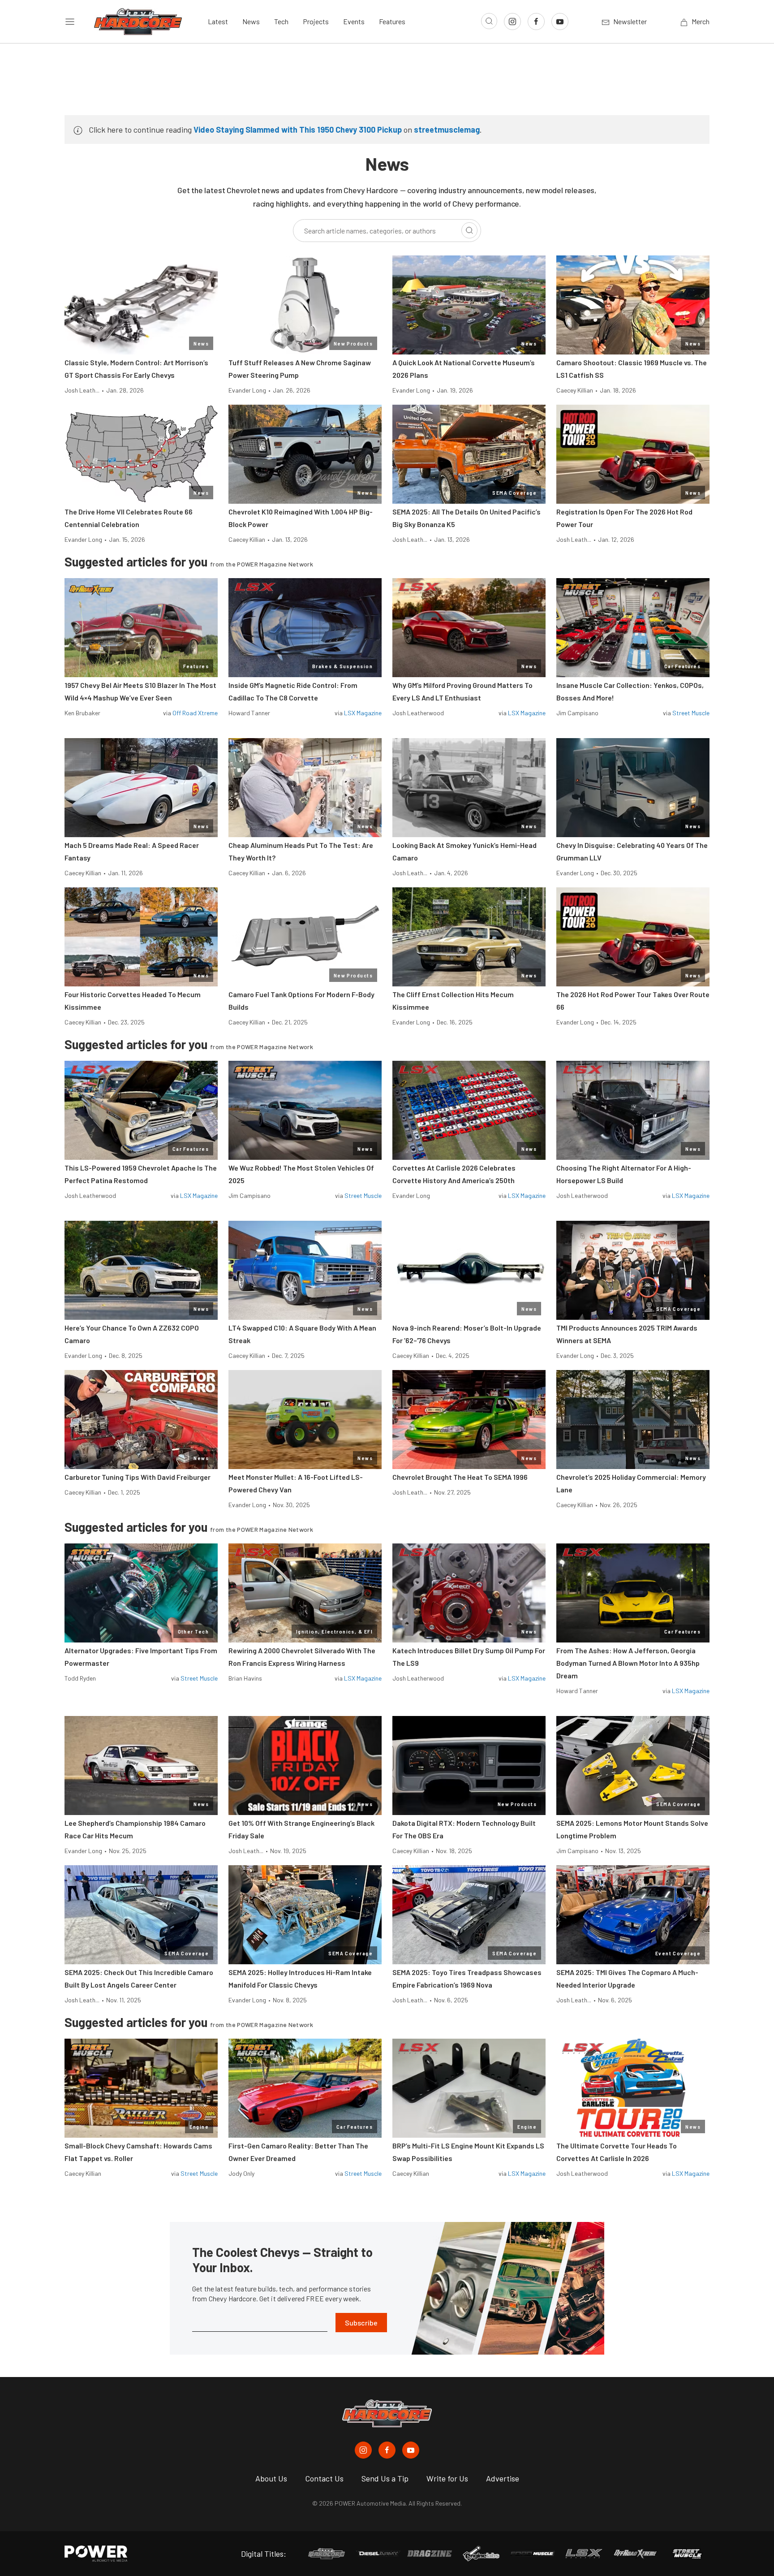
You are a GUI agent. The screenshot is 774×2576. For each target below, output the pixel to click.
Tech (281, 21)
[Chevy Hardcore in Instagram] (363, 2450)
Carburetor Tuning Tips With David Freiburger (138, 1477)
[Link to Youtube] (560, 22)
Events (354, 21)
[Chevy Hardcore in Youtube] (411, 2450)
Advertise (503, 2478)
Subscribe (361, 2323)
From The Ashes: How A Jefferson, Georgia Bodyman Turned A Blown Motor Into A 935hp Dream (628, 1663)
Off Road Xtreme (195, 713)
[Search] (469, 230)
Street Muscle (691, 713)
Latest (218, 21)
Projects (316, 21)
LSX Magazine (363, 713)
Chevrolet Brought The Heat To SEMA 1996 (460, 1477)
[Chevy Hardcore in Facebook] (387, 2450)
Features (392, 21)
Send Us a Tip (385, 2478)
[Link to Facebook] (536, 22)
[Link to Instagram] (512, 22)
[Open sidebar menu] (70, 22)
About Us (271, 2478)
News (251, 21)
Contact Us (324, 2478)
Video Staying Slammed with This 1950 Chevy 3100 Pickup (298, 130)
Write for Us (447, 2478)
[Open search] (489, 21)
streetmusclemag (447, 130)
